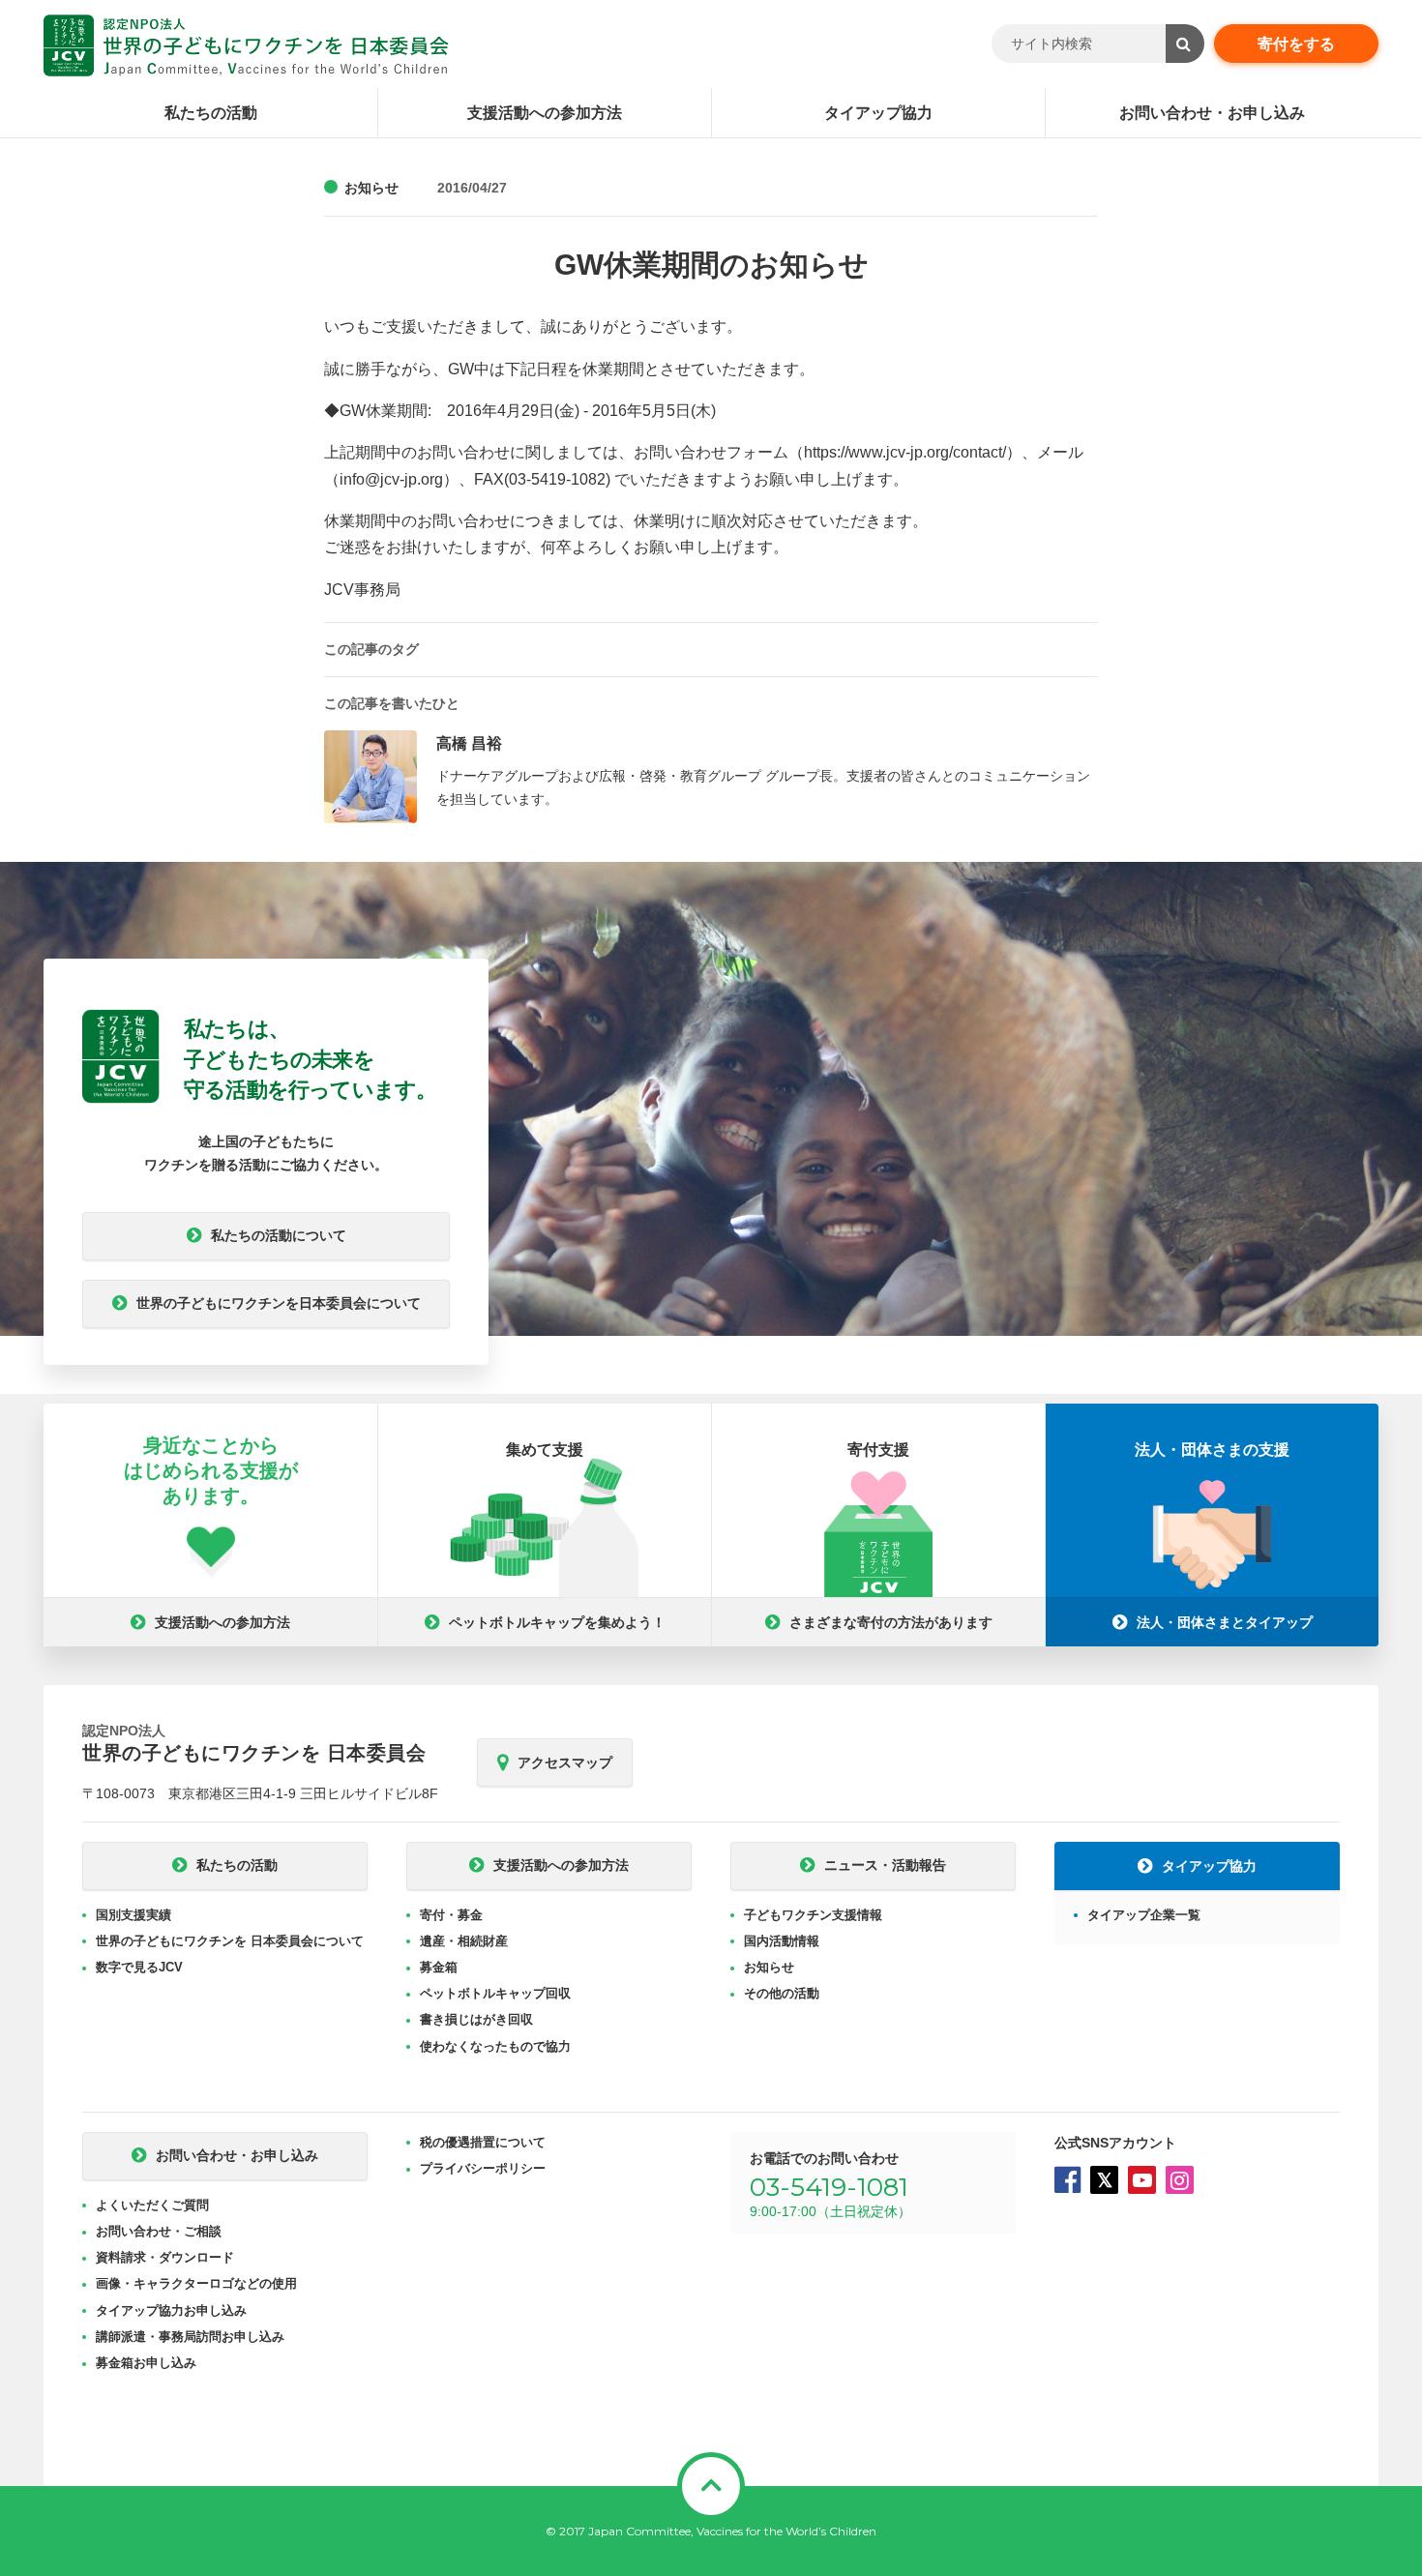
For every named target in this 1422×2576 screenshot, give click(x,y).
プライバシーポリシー (483, 2168)
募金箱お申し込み (146, 2363)
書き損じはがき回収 (476, 2019)
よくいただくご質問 (152, 2205)
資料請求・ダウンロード (165, 2257)
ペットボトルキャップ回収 (495, 1993)
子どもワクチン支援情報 (813, 1915)
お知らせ (371, 188)
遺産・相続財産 (464, 1941)
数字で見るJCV (139, 1967)
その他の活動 (782, 1993)
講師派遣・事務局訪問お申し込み (190, 2337)
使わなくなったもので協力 (495, 2046)
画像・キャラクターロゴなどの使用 (196, 2283)
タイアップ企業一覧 (1144, 1915)
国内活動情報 (782, 1941)
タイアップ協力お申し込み (171, 2310)
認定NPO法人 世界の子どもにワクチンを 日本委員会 (246, 45)
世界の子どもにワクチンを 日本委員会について (230, 1941)
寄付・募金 (451, 1915)
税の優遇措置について (483, 2142)
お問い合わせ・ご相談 (159, 2231)
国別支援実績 (133, 1915)
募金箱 (439, 1967)
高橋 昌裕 (469, 743)
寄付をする (1296, 44)
